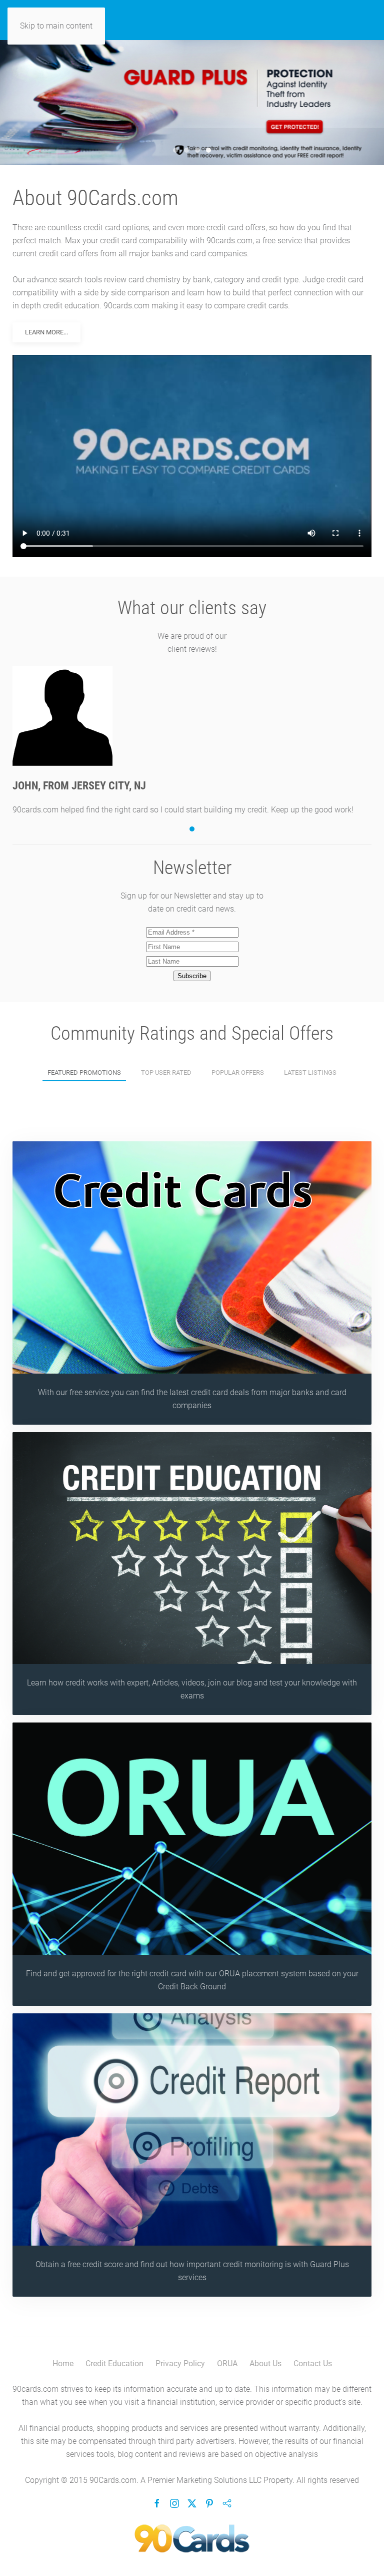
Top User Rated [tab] (166, 1072)
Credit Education (114, 2364)
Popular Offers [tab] (238, 1072)
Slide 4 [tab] (197, 150)
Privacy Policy (180, 2364)
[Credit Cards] (192, 1283)
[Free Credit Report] (192, 2155)
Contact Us (313, 2364)
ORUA (227, 2364)
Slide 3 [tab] (186, 150)
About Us (265, 2364)
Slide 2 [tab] (175, 150)
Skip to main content (56, 26)
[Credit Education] (192, 1574)
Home (63, 2364)
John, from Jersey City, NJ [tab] (192, 829)
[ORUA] (192, 1864)
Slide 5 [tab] (208, 150)
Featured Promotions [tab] (84, 1072)
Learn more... (46, 332)
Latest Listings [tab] (310, 1072)
